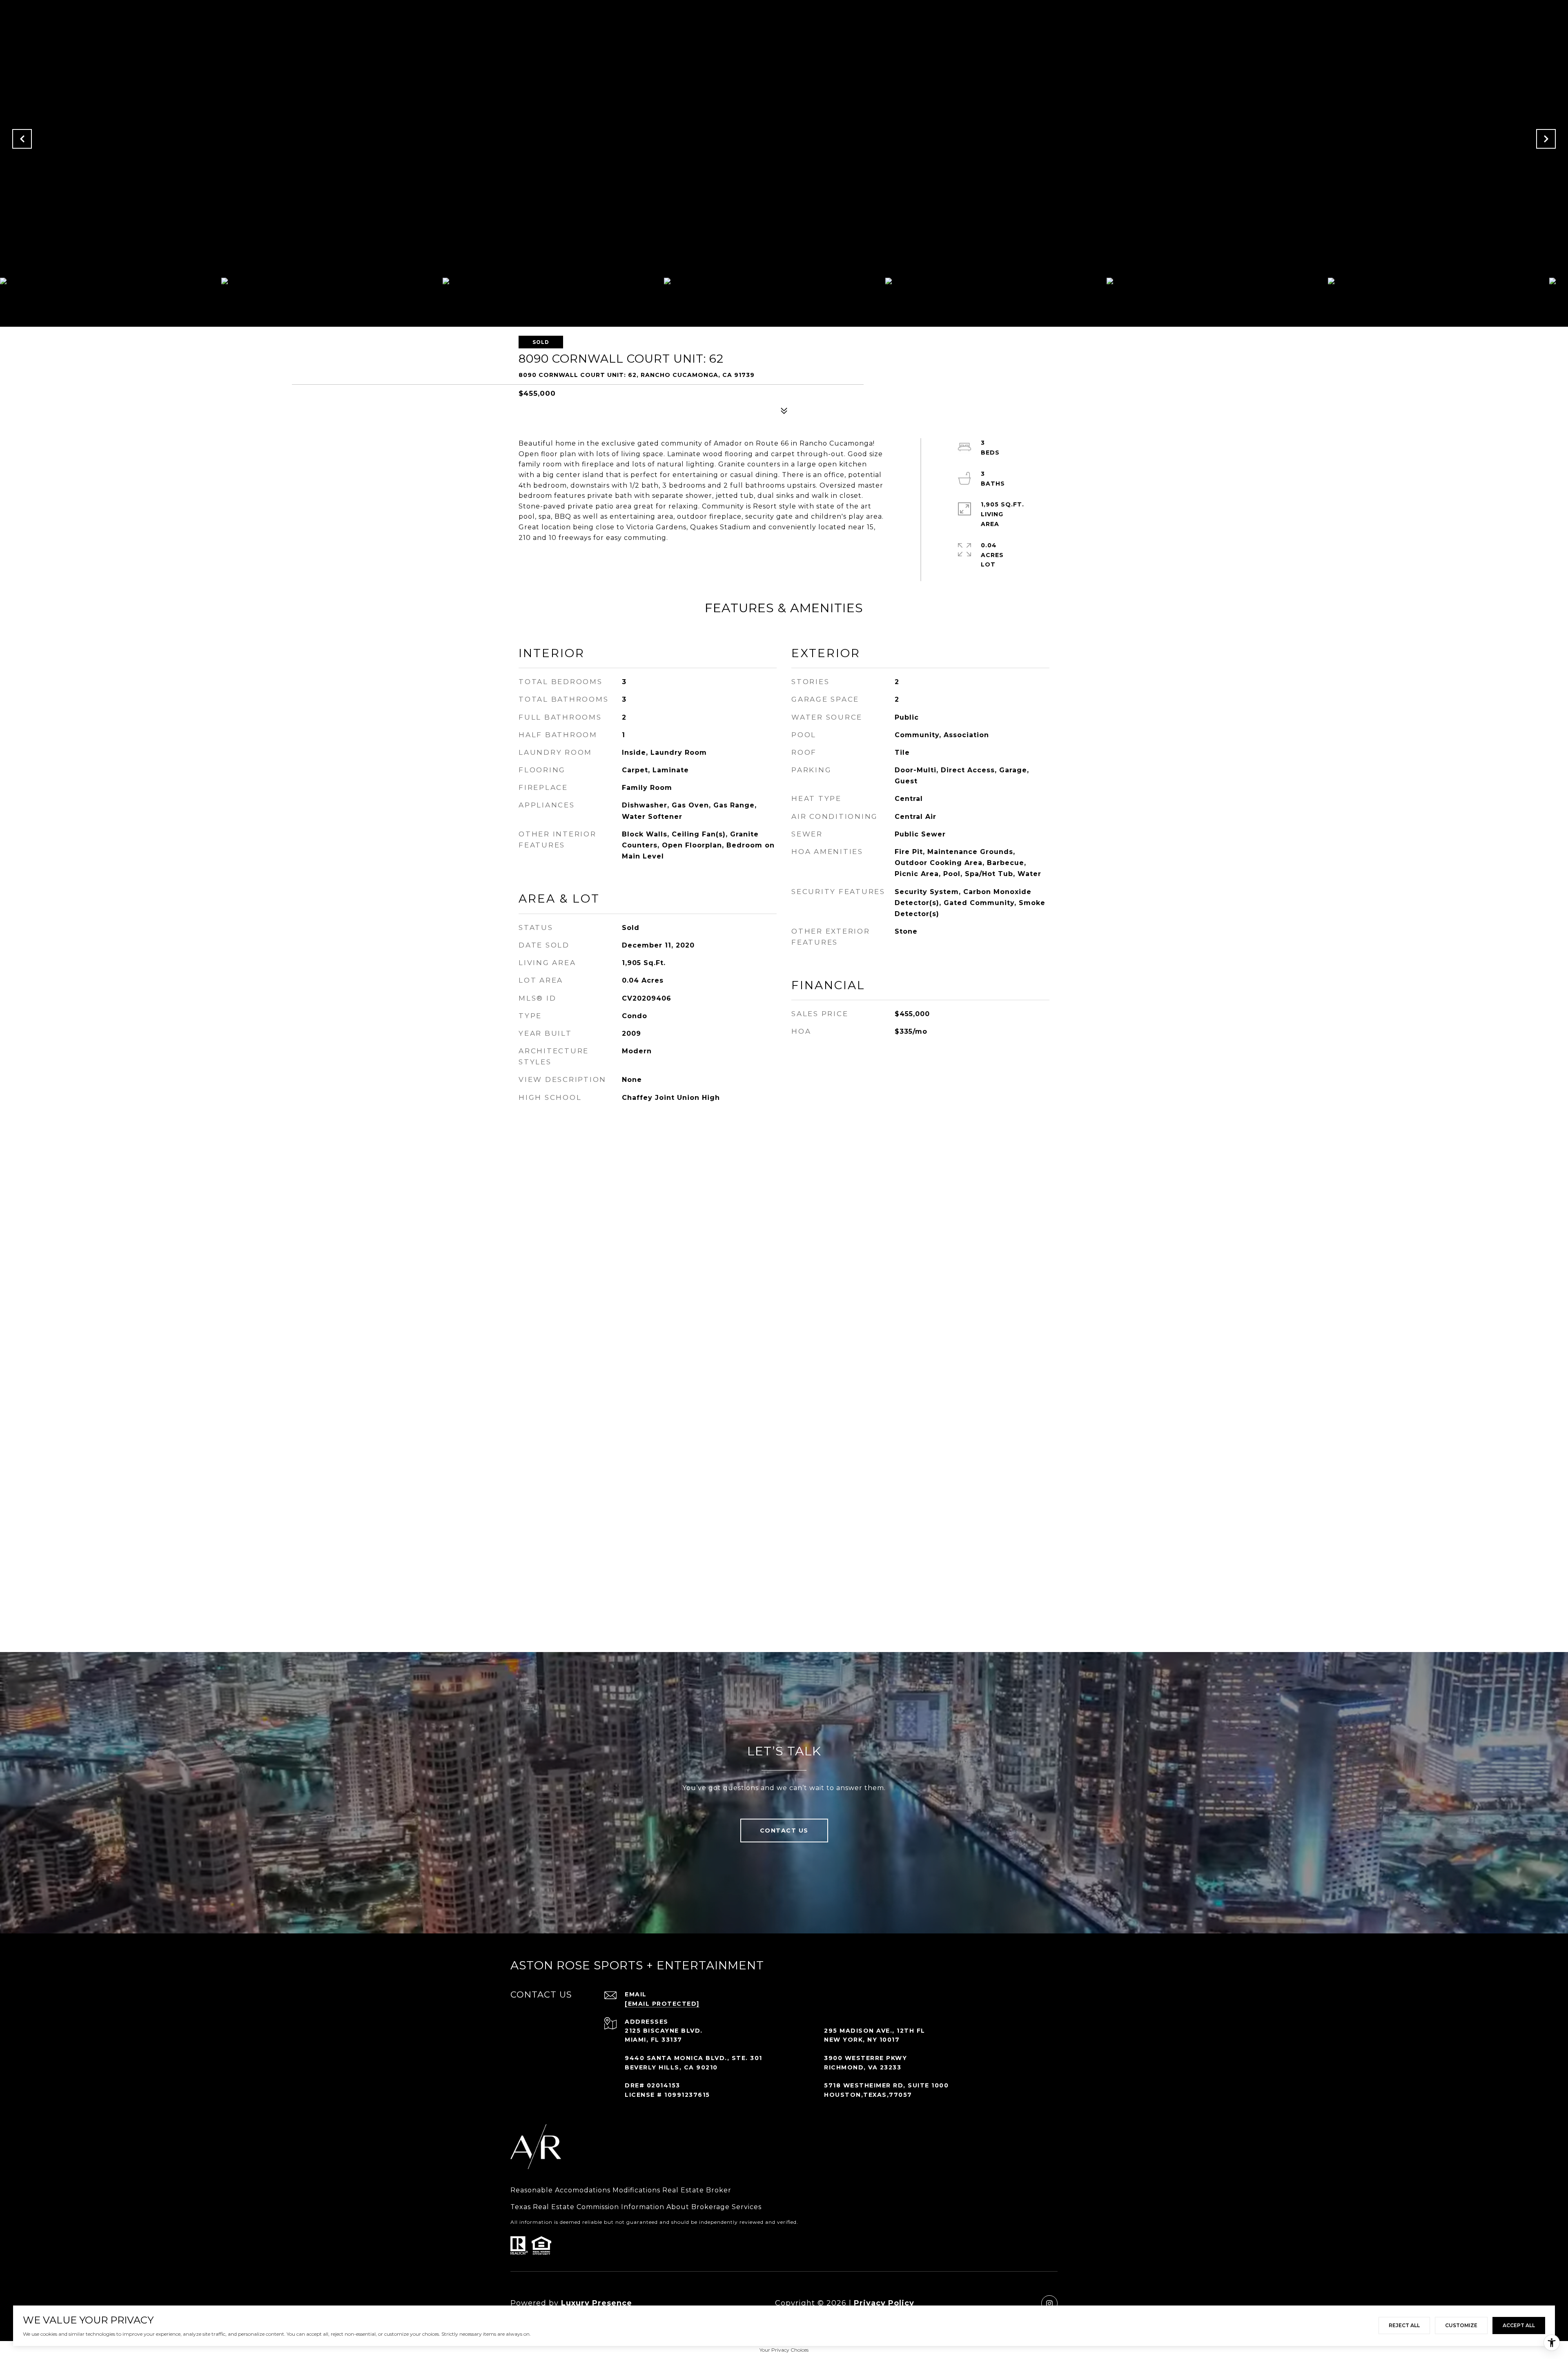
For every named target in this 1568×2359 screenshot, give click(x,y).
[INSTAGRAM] (1049, 2303)
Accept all (1519, 2325)
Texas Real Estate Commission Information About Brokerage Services (636, 2207)
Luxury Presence (597, 2303)
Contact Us (784, 1831)
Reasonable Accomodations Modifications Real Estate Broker (621, 2190)
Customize (1461, 2325)
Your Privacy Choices (784, 2350)
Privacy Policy (884, 2303)
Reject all (1404, 2325)
